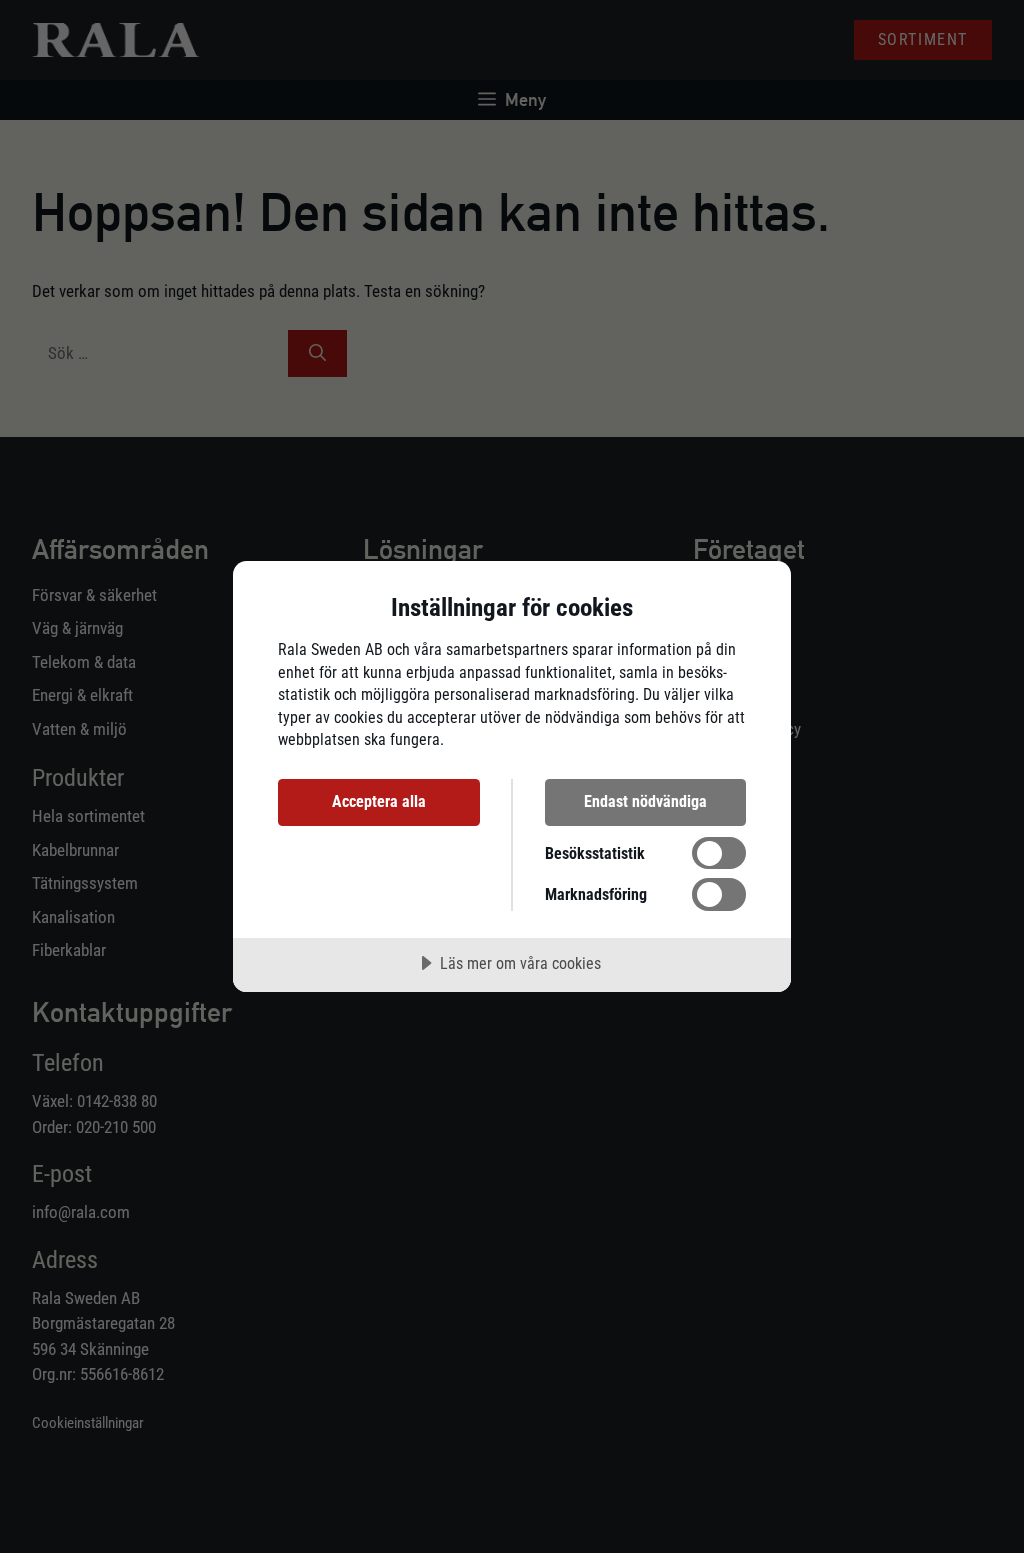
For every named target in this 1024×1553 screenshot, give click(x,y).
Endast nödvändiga (645, 801)
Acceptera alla (379, 801)
